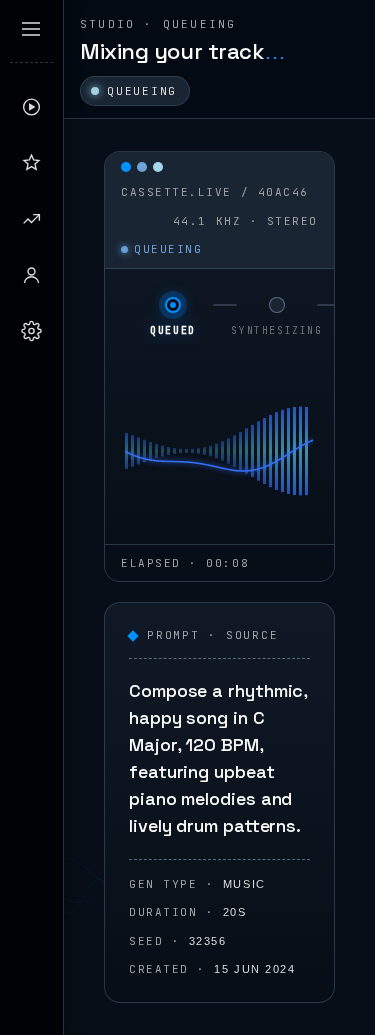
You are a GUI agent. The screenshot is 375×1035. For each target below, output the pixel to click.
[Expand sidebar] (31, 29)
